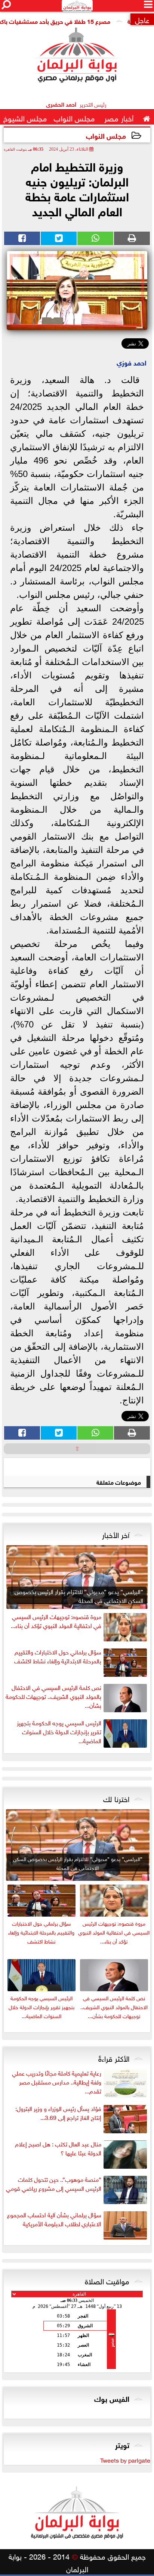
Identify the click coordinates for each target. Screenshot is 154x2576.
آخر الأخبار (116, 1534)
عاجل (142, 19)
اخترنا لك (116, 1798)
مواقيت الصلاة (107, 2280)
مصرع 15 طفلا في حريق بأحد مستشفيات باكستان (69, 21)
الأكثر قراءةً (114, 2058)
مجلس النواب (106, 135)
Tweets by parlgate (125, 2460)
